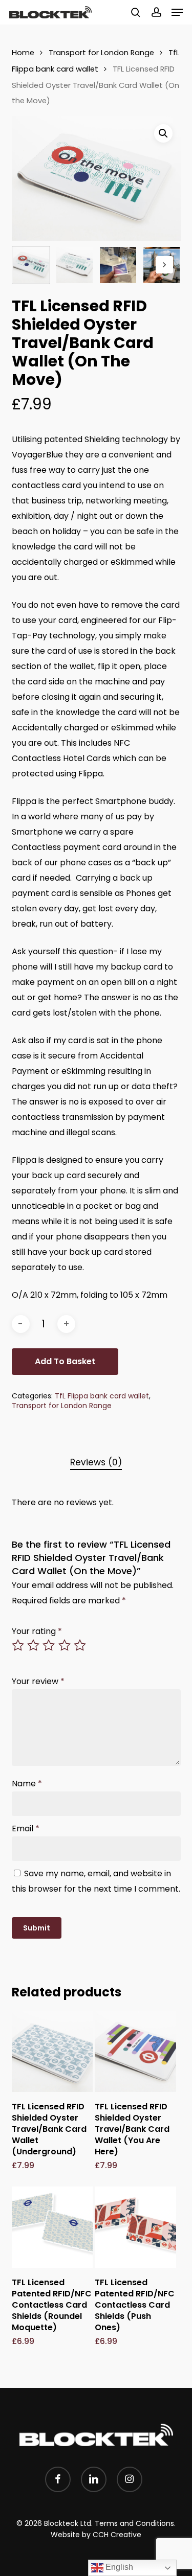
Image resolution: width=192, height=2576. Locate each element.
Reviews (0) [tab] (96, 1462)
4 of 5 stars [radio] (65, 1645)
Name (27, 1784)
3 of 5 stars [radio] (49, 1645)
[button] (177, 12)
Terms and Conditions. (135, 2523)
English (118, 2567)
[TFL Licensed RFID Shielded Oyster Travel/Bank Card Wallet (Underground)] (52, 2052)
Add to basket (65, 1361)
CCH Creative (117, 2535)
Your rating (37, 1631)
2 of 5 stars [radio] (34, 1645)
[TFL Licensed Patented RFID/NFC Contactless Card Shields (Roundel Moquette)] (52, 2227)
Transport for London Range (101, 53)
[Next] (164, 265)
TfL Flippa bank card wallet (102, 1396)
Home (23, 53)
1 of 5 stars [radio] (18, 1645)
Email (26, 1828)
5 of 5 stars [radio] (80, 1645)
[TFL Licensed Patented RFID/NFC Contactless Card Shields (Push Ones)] (135, 2227)
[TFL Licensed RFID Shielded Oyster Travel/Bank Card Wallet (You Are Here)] (135, 2052)
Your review (38, 1681)
